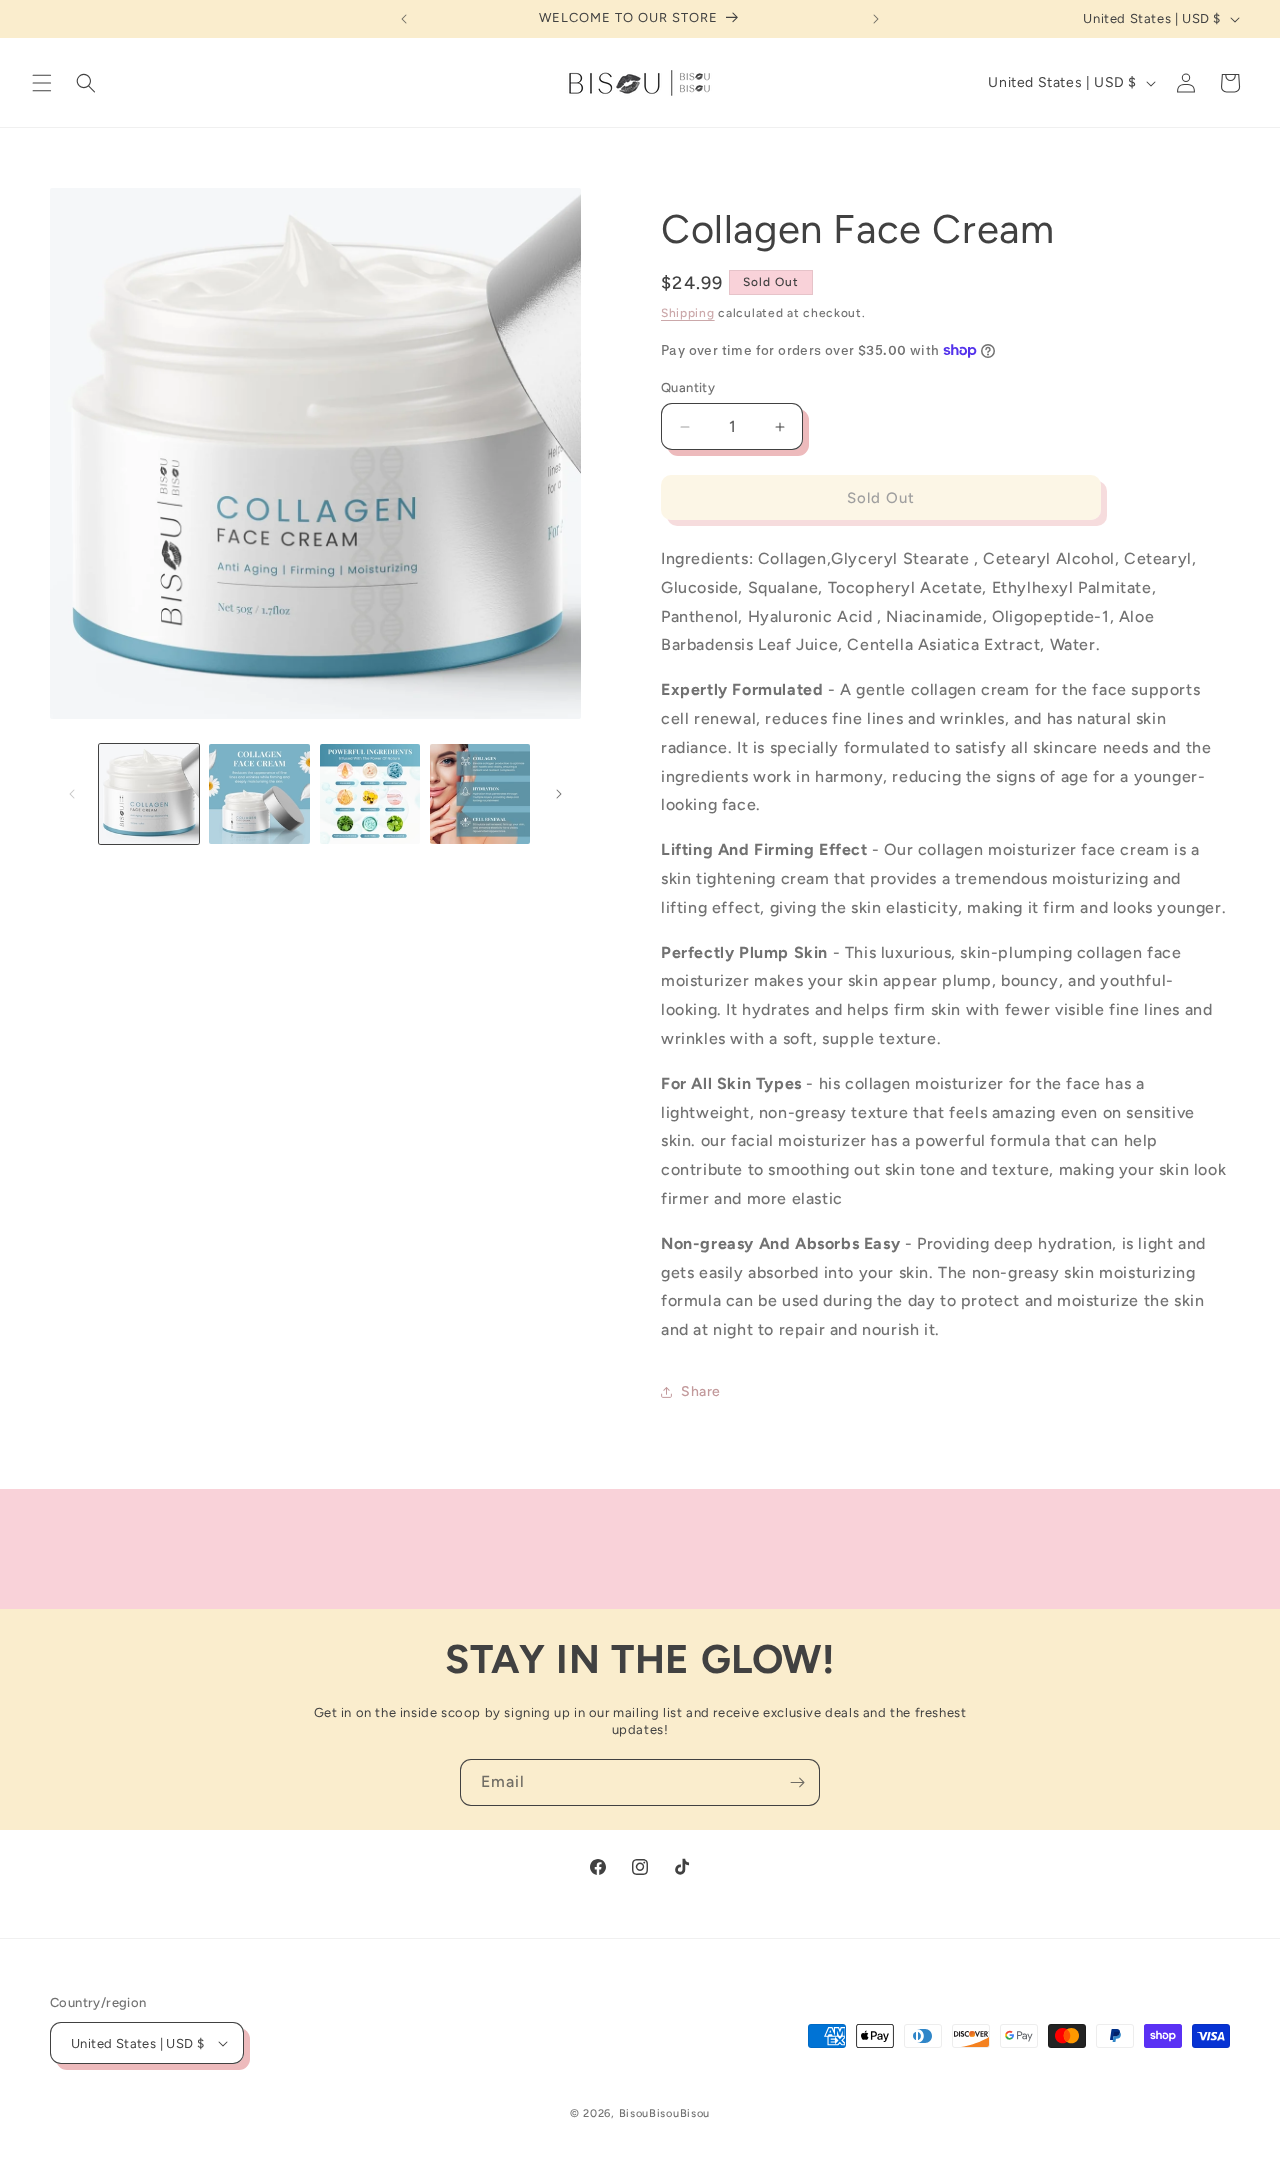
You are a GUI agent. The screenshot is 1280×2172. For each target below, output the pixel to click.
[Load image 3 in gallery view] (370, 794)
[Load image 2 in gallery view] (259, 794)
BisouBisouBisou (665, 2113)
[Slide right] (559, 794)
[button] (42, 83)
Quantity (688, 387)
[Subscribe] (797, 1782)
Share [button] (701, 1391)
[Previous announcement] (404, 19)
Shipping (688, 313)
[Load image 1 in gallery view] (149, 794)
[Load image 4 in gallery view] (480, 794)
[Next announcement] (876, 19)
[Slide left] (72, 794)
